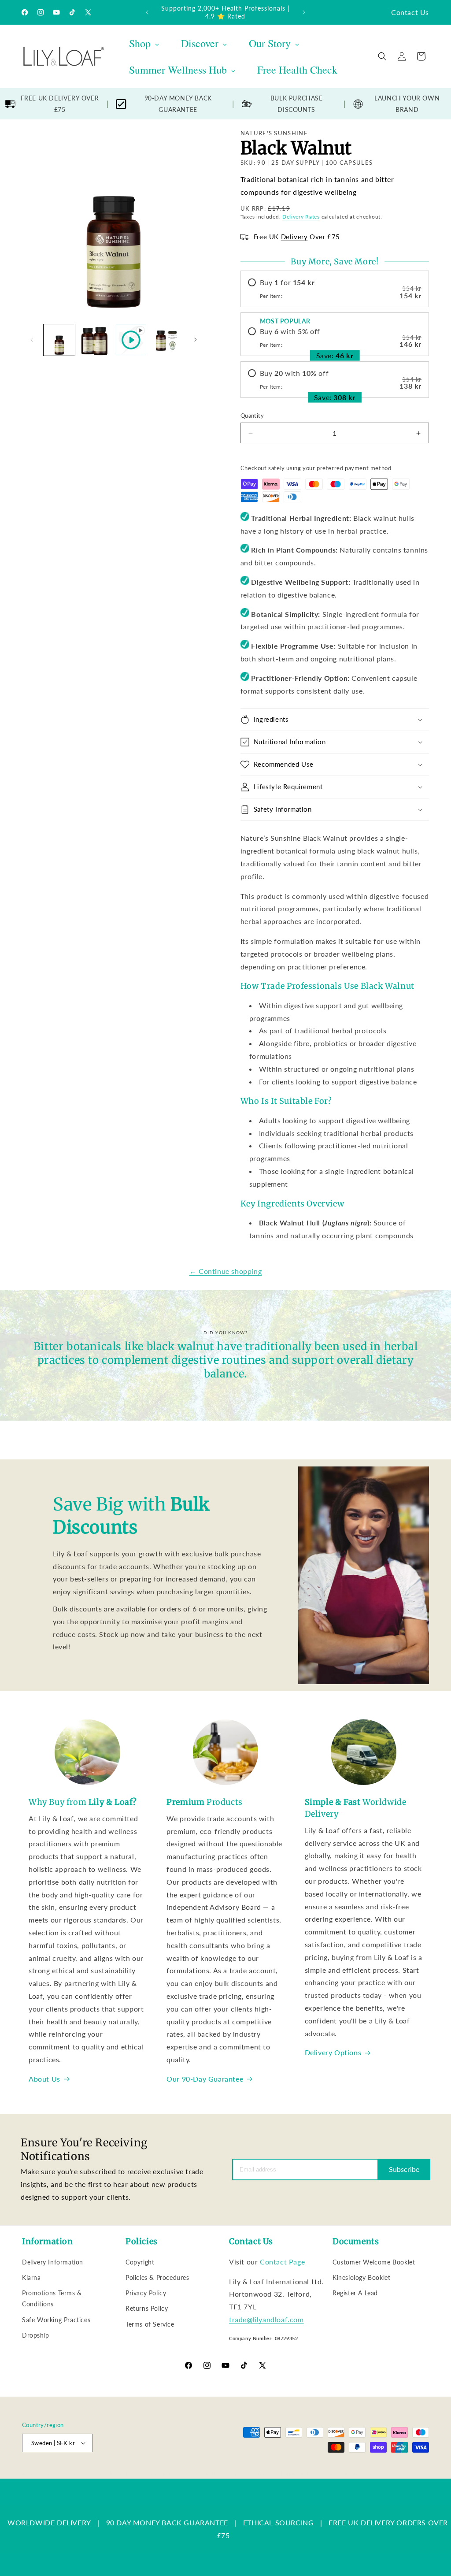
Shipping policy (298, 2474)
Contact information (349, 2474)
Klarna (31, 2277)
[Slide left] (32, 340)
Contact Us (410, 12)
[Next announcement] (304, 12)
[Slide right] (196, 340)
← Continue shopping (225, 1271)
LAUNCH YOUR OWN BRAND (407, 104)
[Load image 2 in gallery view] (95, 340)
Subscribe (404, 2169)
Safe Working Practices (56, 2320)
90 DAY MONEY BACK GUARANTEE (167, 2522)
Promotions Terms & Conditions (52, 2298)
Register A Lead (355, 2293)
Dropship (36, 2335)
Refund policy (161, 2474)
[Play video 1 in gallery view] (131, 340)
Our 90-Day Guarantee (205, 2079)
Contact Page (282, 2262)
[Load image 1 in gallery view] (59, 340)
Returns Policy (147, 2308)
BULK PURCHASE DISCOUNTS (297, 104)
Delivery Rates (301, 217)
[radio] (335, 289)
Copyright (140, 2262)
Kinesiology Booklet (361, 2277)
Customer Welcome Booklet (374, 2262)
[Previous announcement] (147, 12)
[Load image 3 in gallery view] (167, 340)
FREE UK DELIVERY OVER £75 (60, 104)
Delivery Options (333, 2052)
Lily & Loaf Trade (64, 2474)
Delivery (294, 237)
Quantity (252, 416)
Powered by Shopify (111, 2474)
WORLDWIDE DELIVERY (49, 2522)
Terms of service (250, 2474)
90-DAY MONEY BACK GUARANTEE (178, 104)
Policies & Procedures (157, 2277)
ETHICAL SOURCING (279, 2522)
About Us (44, 2079)
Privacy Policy (146, 2293)
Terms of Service (150, 2324)
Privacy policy (203, 2474)
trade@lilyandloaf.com (266, 2319)
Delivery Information (53, 2262)
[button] (382, 56)
